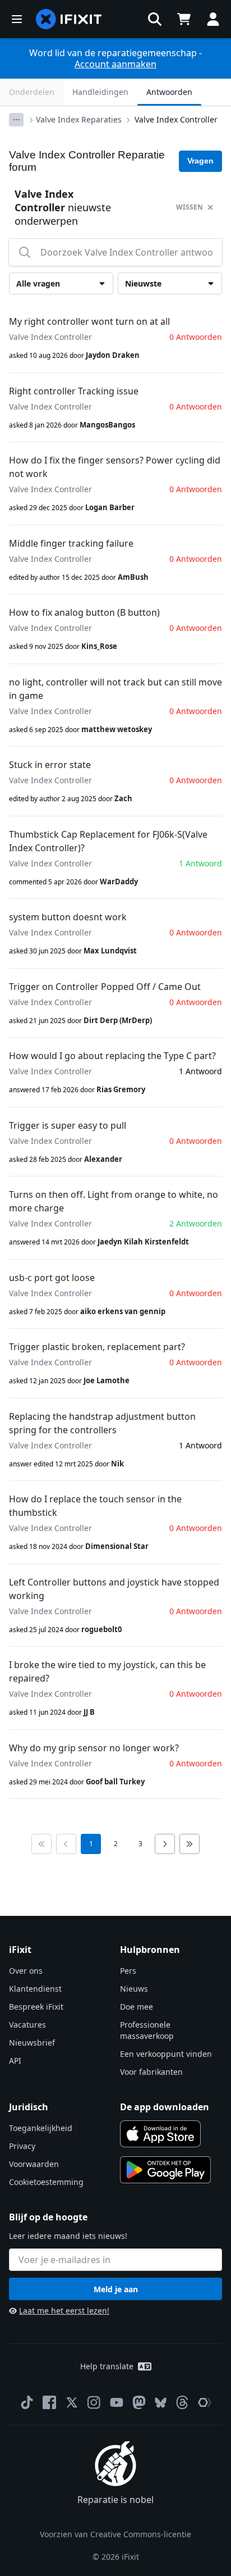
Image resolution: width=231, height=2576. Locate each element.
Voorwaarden (34, 2164)
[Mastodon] (139, 2402)
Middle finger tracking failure (71, 543)
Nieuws (134, 1989)
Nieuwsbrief (32, 2043)
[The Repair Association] (205, 2402)
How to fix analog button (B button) (84, 612)
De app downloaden (165, 2107)
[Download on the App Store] (160, 2134)
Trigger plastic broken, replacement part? (97, 1347)
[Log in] (213, 19)
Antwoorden (169, 92)
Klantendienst (35, 1989)
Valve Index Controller (176, 119)
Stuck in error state (50, 765)
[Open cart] (184, 19)
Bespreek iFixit (36, 2007)
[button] (155, 19)
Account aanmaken (115, 64)
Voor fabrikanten (151, 2072)
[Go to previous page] (66, 1844)
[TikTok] (27, 2402)
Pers (128, 1971)
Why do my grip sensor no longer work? (94, 1748)
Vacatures (27, 2025)
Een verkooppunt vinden (166, 2054)
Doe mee (137, 2007)
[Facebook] (49, 2402)
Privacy (22, 2146)
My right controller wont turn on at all (89, 321)
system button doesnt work (68, 917)
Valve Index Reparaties (79, 119)
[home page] (69, 19)
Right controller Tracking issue (74, 391)
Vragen (200, 161)
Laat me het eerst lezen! (64, 2311)
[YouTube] (117, 2402)
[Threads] (182, 2402)
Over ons (26, 1971)
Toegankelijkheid (41, 2128)
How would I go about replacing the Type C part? (112, 1056)
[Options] (16, 120)
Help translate (107, 2366)
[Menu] (17, 19)
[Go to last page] (190, 1844)
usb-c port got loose (52, 1278)
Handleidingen (100, 92)
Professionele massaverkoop (147, 2030)
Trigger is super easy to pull (68, 1125)
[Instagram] (94, 2402)
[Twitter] (72, 2402)
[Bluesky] (161, 2403)
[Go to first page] (41, 1844)
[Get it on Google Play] (165, 2170)
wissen (190, 207)
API (15, 2061)
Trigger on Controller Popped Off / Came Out (105, 987)
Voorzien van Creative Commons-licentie (115, 2534)
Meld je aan (116, 2289)
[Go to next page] (165, 1844)
